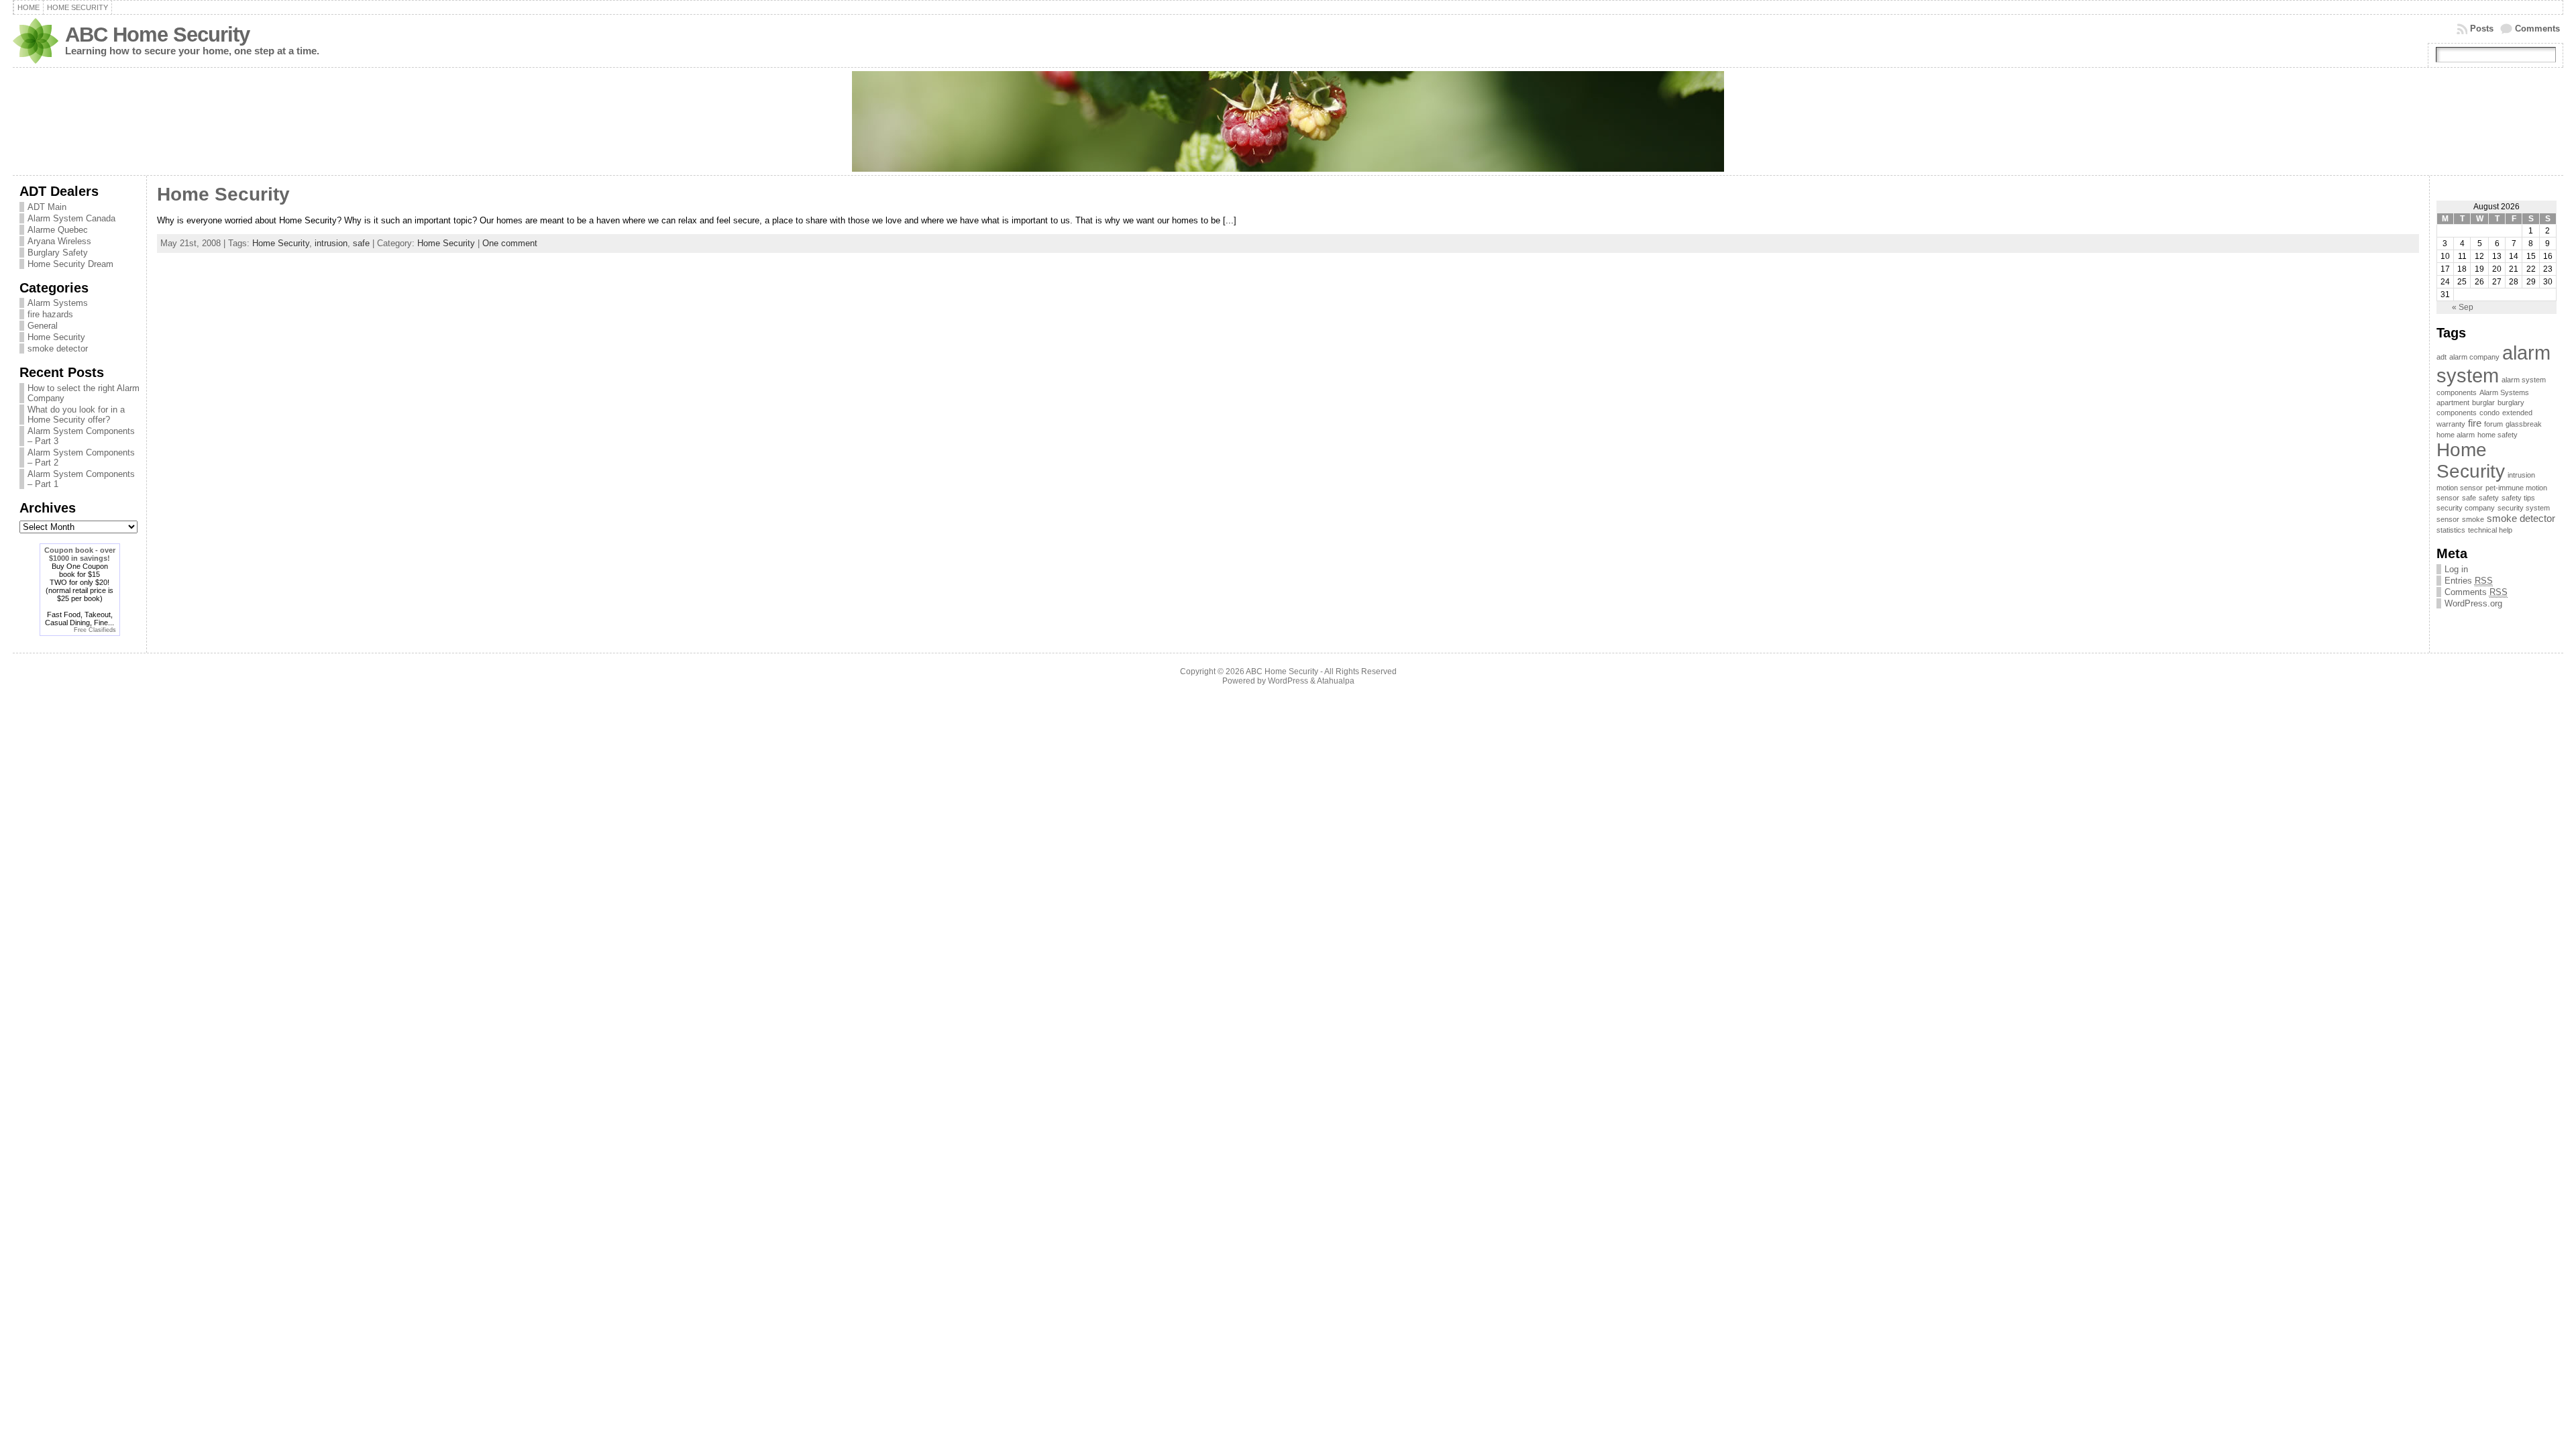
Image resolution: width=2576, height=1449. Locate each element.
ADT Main (47, 207)
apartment (2453, 402)
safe (361, 243)
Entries (2469, 581)
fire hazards (50, 314)
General (43, 326)
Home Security (56, 337)
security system (2524, 508)
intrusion (331, 243)
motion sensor (2460, 488)
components (2457, 413)
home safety (2498, 435)
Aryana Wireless (59, 241)
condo (2489, 413)
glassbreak (2524, 424)
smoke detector (58, 348)
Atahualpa (1336, 681)
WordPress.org (2473, 603)
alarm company (2474, 357)
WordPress (1288, 681)
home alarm (2456, 435)
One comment (510, 243)
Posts (2482, 29)
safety (2489, 498)
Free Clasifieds (95, 630)
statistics (2451, 530)
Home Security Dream (70, 264)
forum (2493, 424)
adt (2441, 357)
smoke (2473, 519)
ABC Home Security (157, 35)
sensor (2448, 519)
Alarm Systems (58, 303)
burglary (2511, 402)
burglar (2483, 402)
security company (2466, 508)
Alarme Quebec (58, 230)
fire (2475, 423)
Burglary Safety (58, 253)
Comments (2537, 29)
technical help (2490, 530)
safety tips (2518, 498)
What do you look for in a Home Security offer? (76, 415)
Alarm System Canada (71, 218)
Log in (2456, 569)
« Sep (2463, 307)
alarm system (2493, 364)
